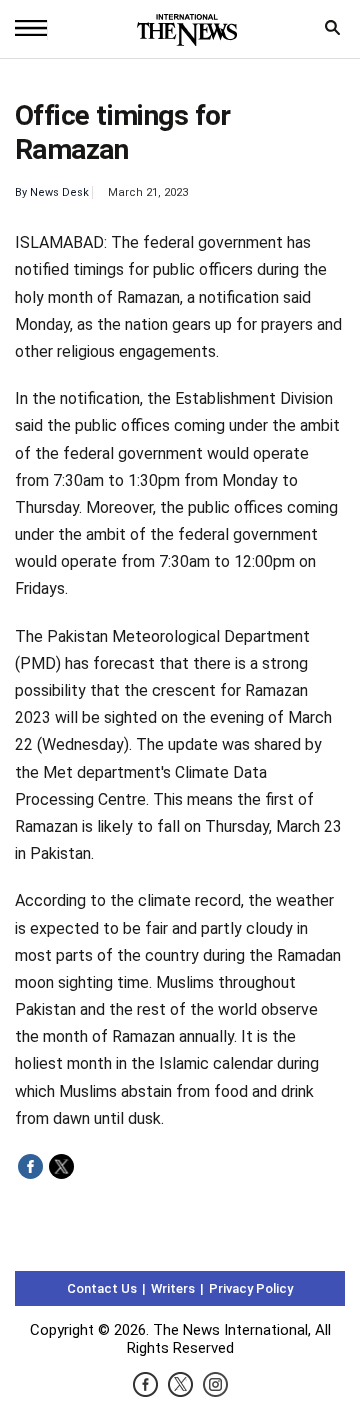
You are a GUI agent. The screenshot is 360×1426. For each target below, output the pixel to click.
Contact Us (102, 1288)
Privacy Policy (251, 1288)
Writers (173, 1288)
